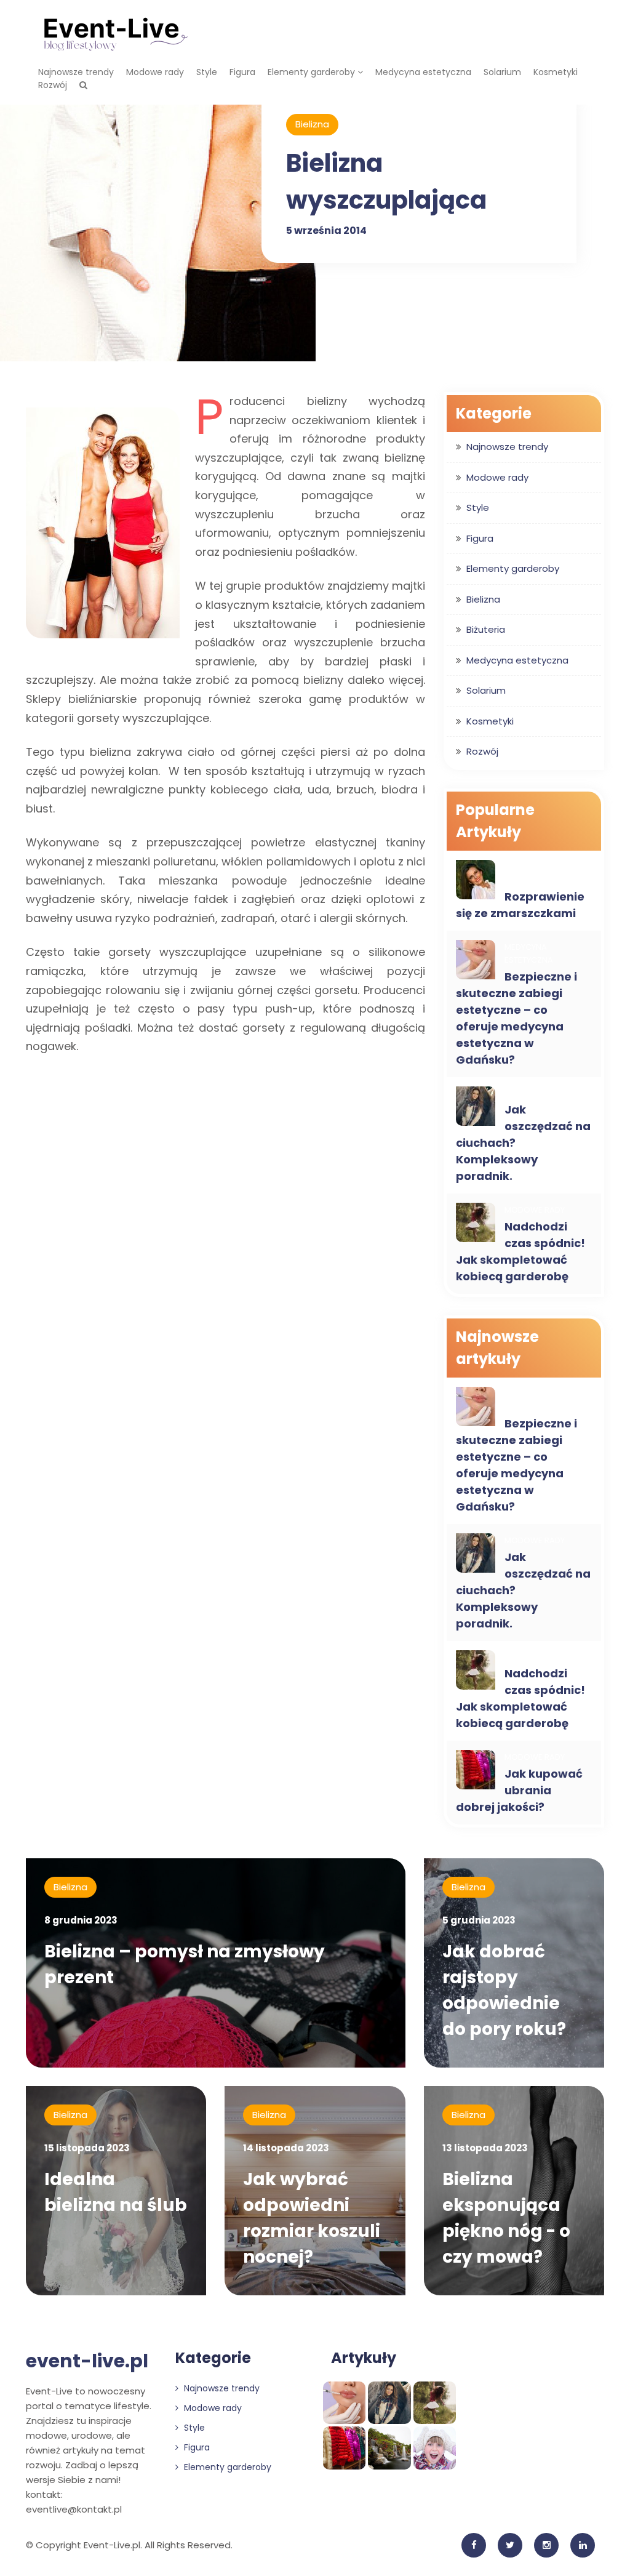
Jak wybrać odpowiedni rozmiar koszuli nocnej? (312, 2218)
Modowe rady (155, 72)
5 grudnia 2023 (479, 1920)
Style (207, 72)
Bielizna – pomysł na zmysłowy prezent (185, 1964)
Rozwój (53, 85)
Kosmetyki (556, 72)
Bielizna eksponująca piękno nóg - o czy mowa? (506, 2218)
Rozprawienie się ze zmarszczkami (520, 905)
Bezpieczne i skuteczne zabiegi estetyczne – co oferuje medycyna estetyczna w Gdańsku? (516, 1018)
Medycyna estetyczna (423, 72)
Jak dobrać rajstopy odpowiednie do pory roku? (504, 1990)
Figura (242, 72)
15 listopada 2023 (87, 2148)
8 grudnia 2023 (81, 1920)
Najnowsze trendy (76, 72)
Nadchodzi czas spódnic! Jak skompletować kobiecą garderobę (520, 1251)
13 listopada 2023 (485, 2148)
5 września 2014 (326, 231)
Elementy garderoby (313, 72)
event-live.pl (87, 2361)
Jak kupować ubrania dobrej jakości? (519, 1790)
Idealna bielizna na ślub (116, 2192)
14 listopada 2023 (286, 2148)
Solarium (502, 72)
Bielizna (312, 124)
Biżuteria (486, 629)
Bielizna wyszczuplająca (386, 182)
